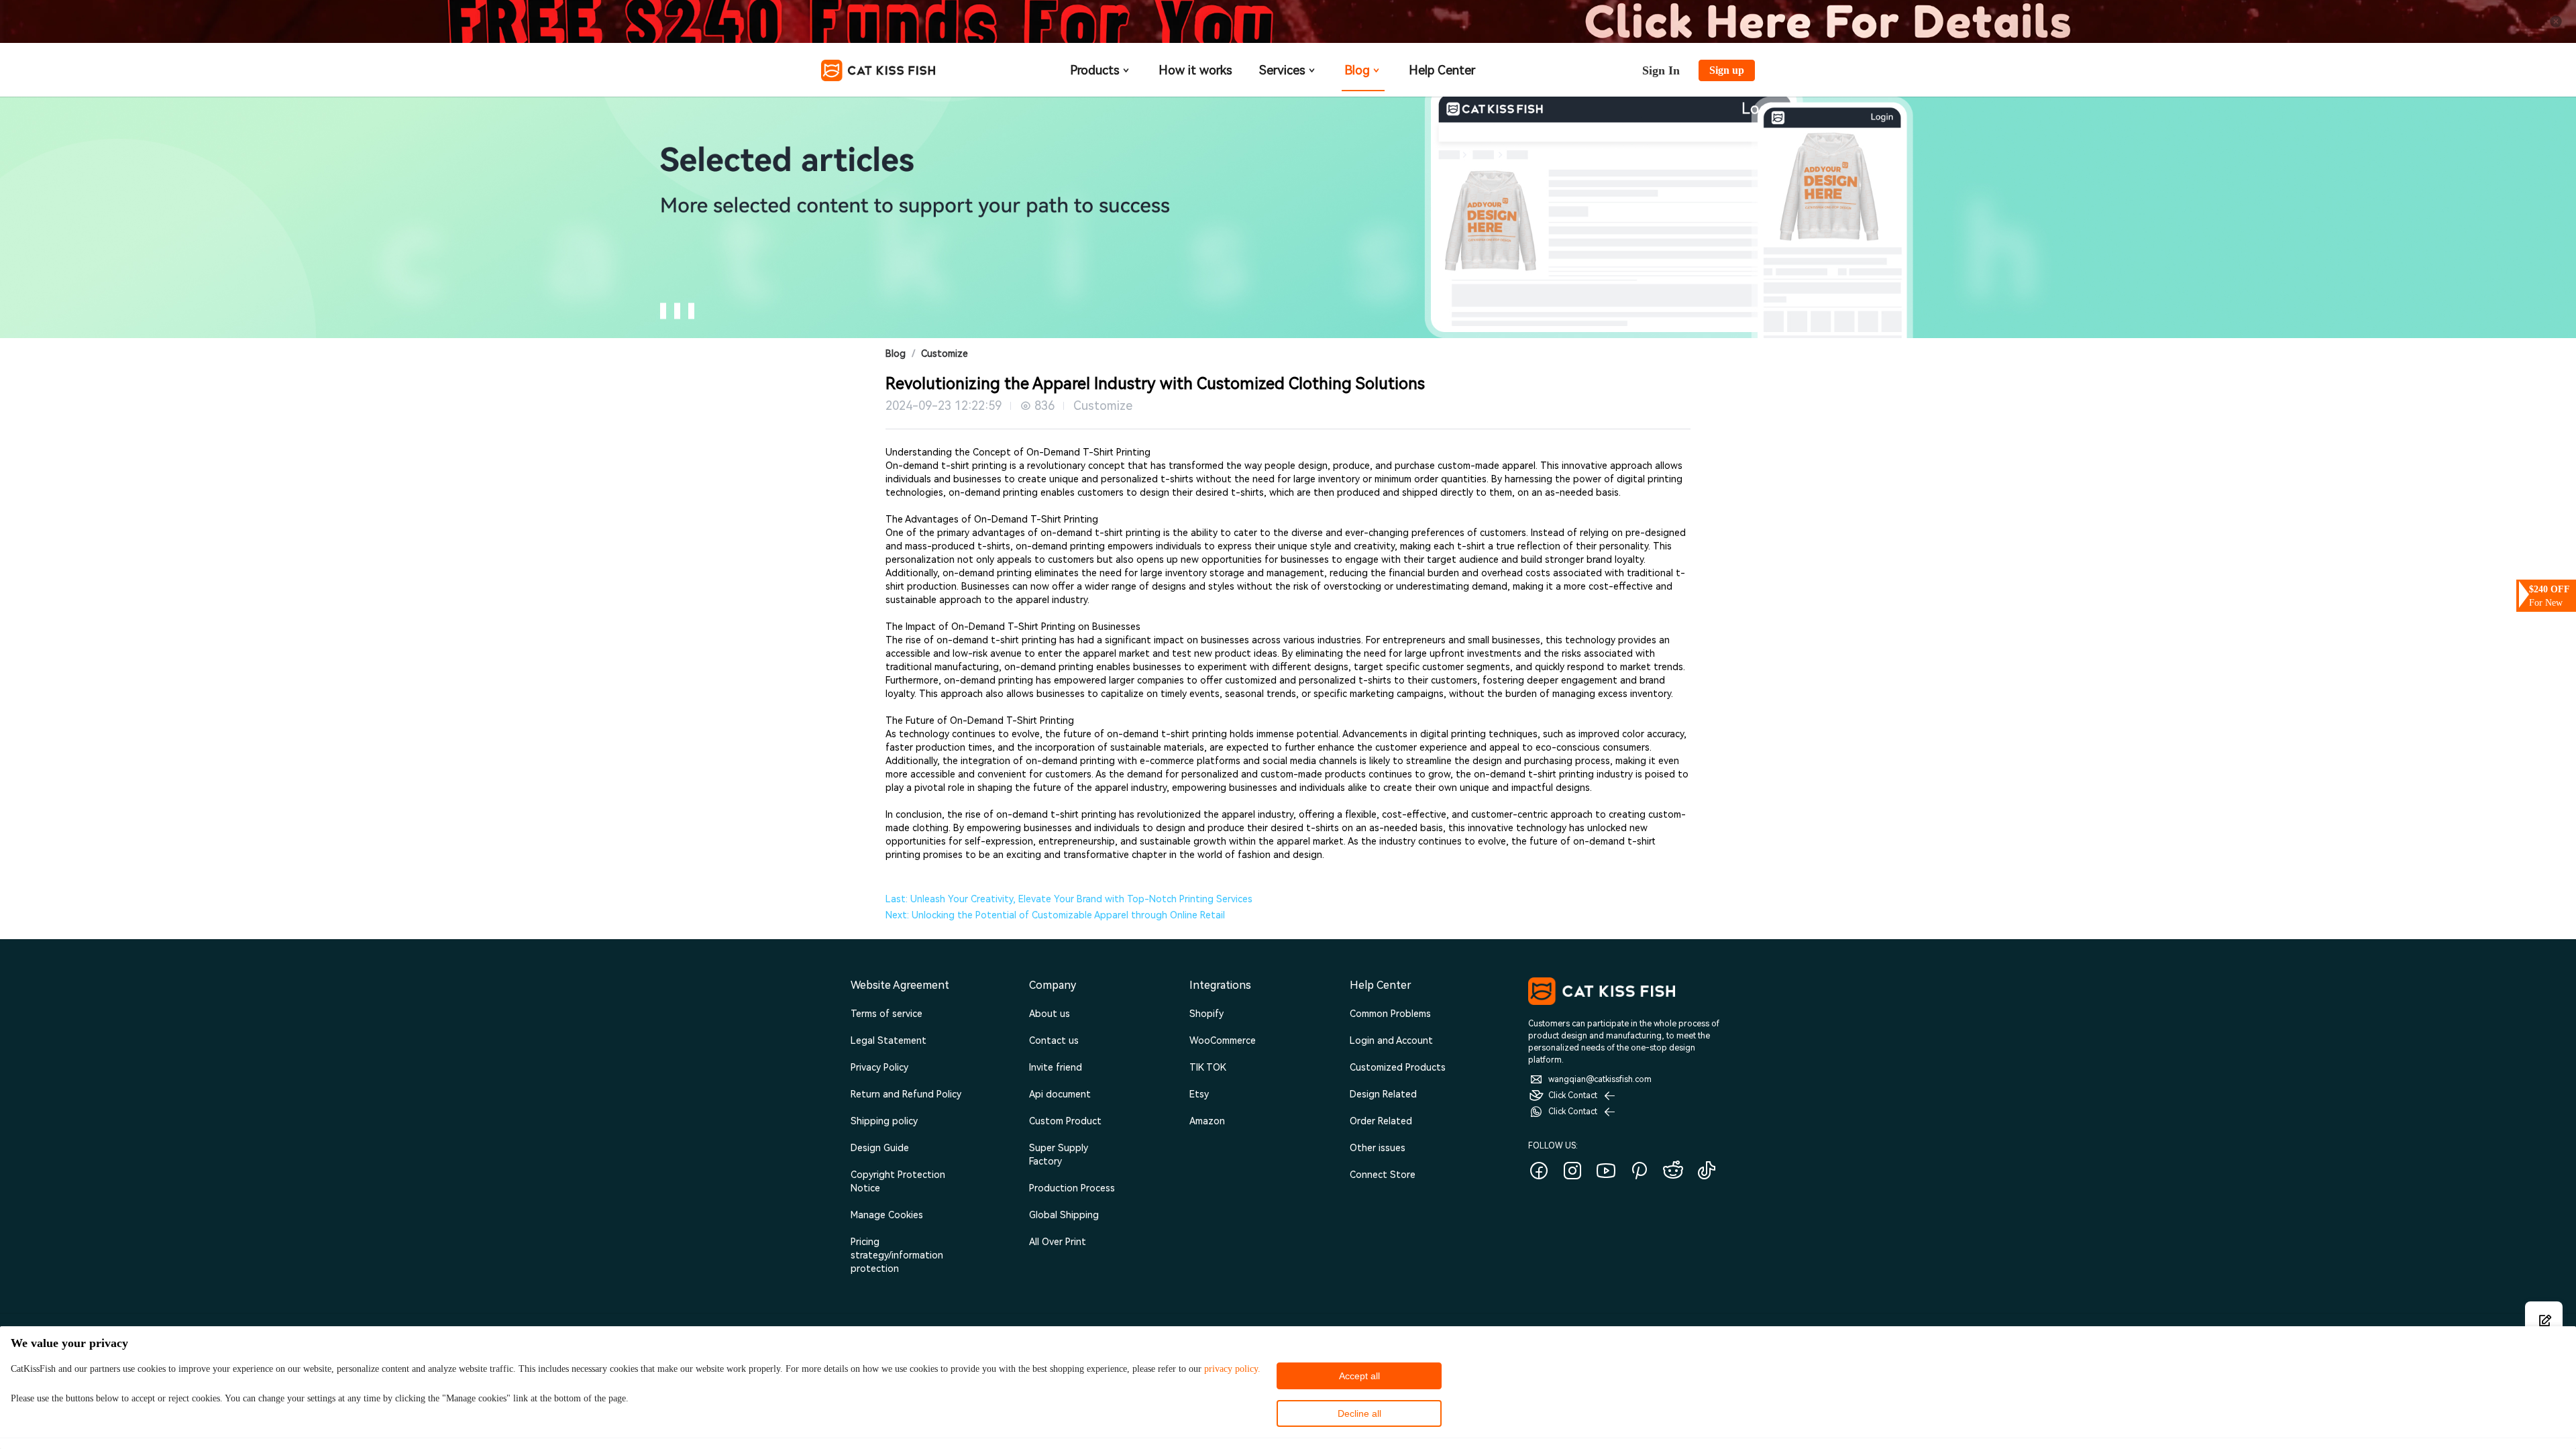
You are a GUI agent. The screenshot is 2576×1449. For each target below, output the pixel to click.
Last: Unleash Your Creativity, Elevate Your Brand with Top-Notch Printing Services (1069, 899)
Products (1095, 70)
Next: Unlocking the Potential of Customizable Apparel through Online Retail (1055, 915)
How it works (1195, 70)
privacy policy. (1232, 1369)
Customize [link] (945, 354)
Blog (1357, 70)
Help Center (1442, 70)
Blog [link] (896, 354)
